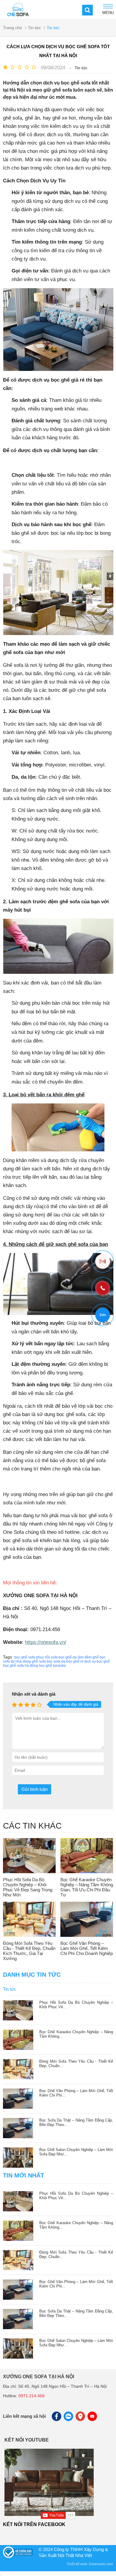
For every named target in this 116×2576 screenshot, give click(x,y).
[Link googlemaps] (81, 2418)
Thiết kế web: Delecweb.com (90, 2564)
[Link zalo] (69, 2418)
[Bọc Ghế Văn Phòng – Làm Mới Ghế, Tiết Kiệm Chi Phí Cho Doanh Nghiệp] (87, 1919)
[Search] (87, 10)
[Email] (103, 1261)
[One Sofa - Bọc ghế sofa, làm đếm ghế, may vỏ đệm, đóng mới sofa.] (18, 9)
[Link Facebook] (57, 2418)
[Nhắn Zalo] (103, 1315)
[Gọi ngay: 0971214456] (103, 1288)
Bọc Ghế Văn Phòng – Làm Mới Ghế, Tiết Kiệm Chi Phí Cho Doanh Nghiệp (87, 1948)
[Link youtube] (93, 2418)
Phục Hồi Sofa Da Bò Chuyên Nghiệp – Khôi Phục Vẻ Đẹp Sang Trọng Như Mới (28, 1887)
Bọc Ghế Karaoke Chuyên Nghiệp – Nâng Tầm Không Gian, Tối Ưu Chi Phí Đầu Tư (87, 1887)
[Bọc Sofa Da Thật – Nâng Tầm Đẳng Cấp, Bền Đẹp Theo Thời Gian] (18, 2137)
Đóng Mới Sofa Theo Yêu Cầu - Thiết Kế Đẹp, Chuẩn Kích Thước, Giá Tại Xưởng (29, 1951)
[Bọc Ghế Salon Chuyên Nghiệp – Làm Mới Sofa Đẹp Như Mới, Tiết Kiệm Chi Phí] (18, 2166)
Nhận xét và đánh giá (34, 1694)
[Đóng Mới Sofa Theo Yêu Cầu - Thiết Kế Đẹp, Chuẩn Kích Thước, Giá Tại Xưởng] (29, 1919)
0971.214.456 (32, 2396)
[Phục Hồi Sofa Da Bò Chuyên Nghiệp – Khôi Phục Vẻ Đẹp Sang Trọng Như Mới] (29, 1856)
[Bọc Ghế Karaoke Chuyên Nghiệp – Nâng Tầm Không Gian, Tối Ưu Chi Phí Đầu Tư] (87, 1856)
